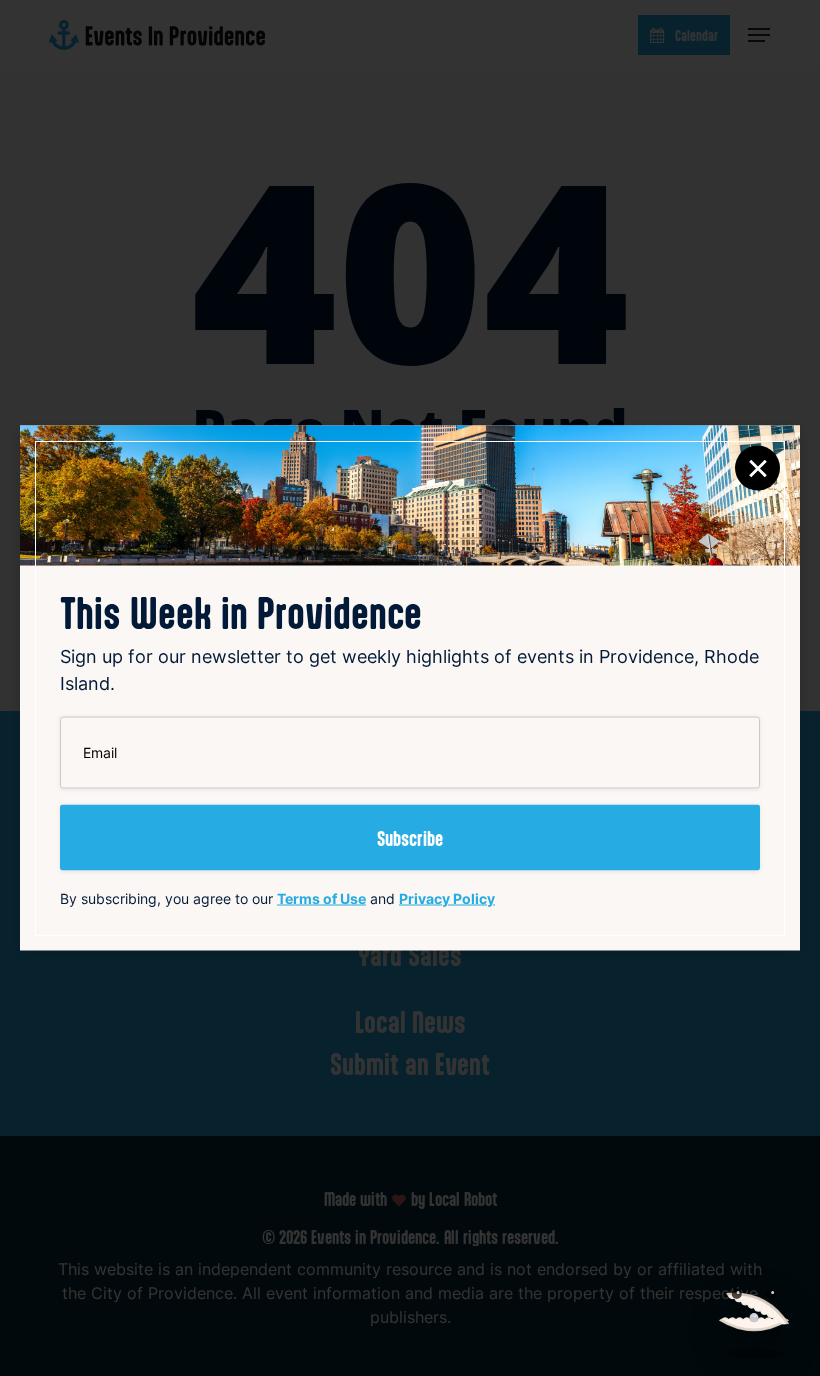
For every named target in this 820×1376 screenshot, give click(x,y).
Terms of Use (321, 898)
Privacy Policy (447, 898)
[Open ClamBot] (754, 1310)
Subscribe (410, 838)
